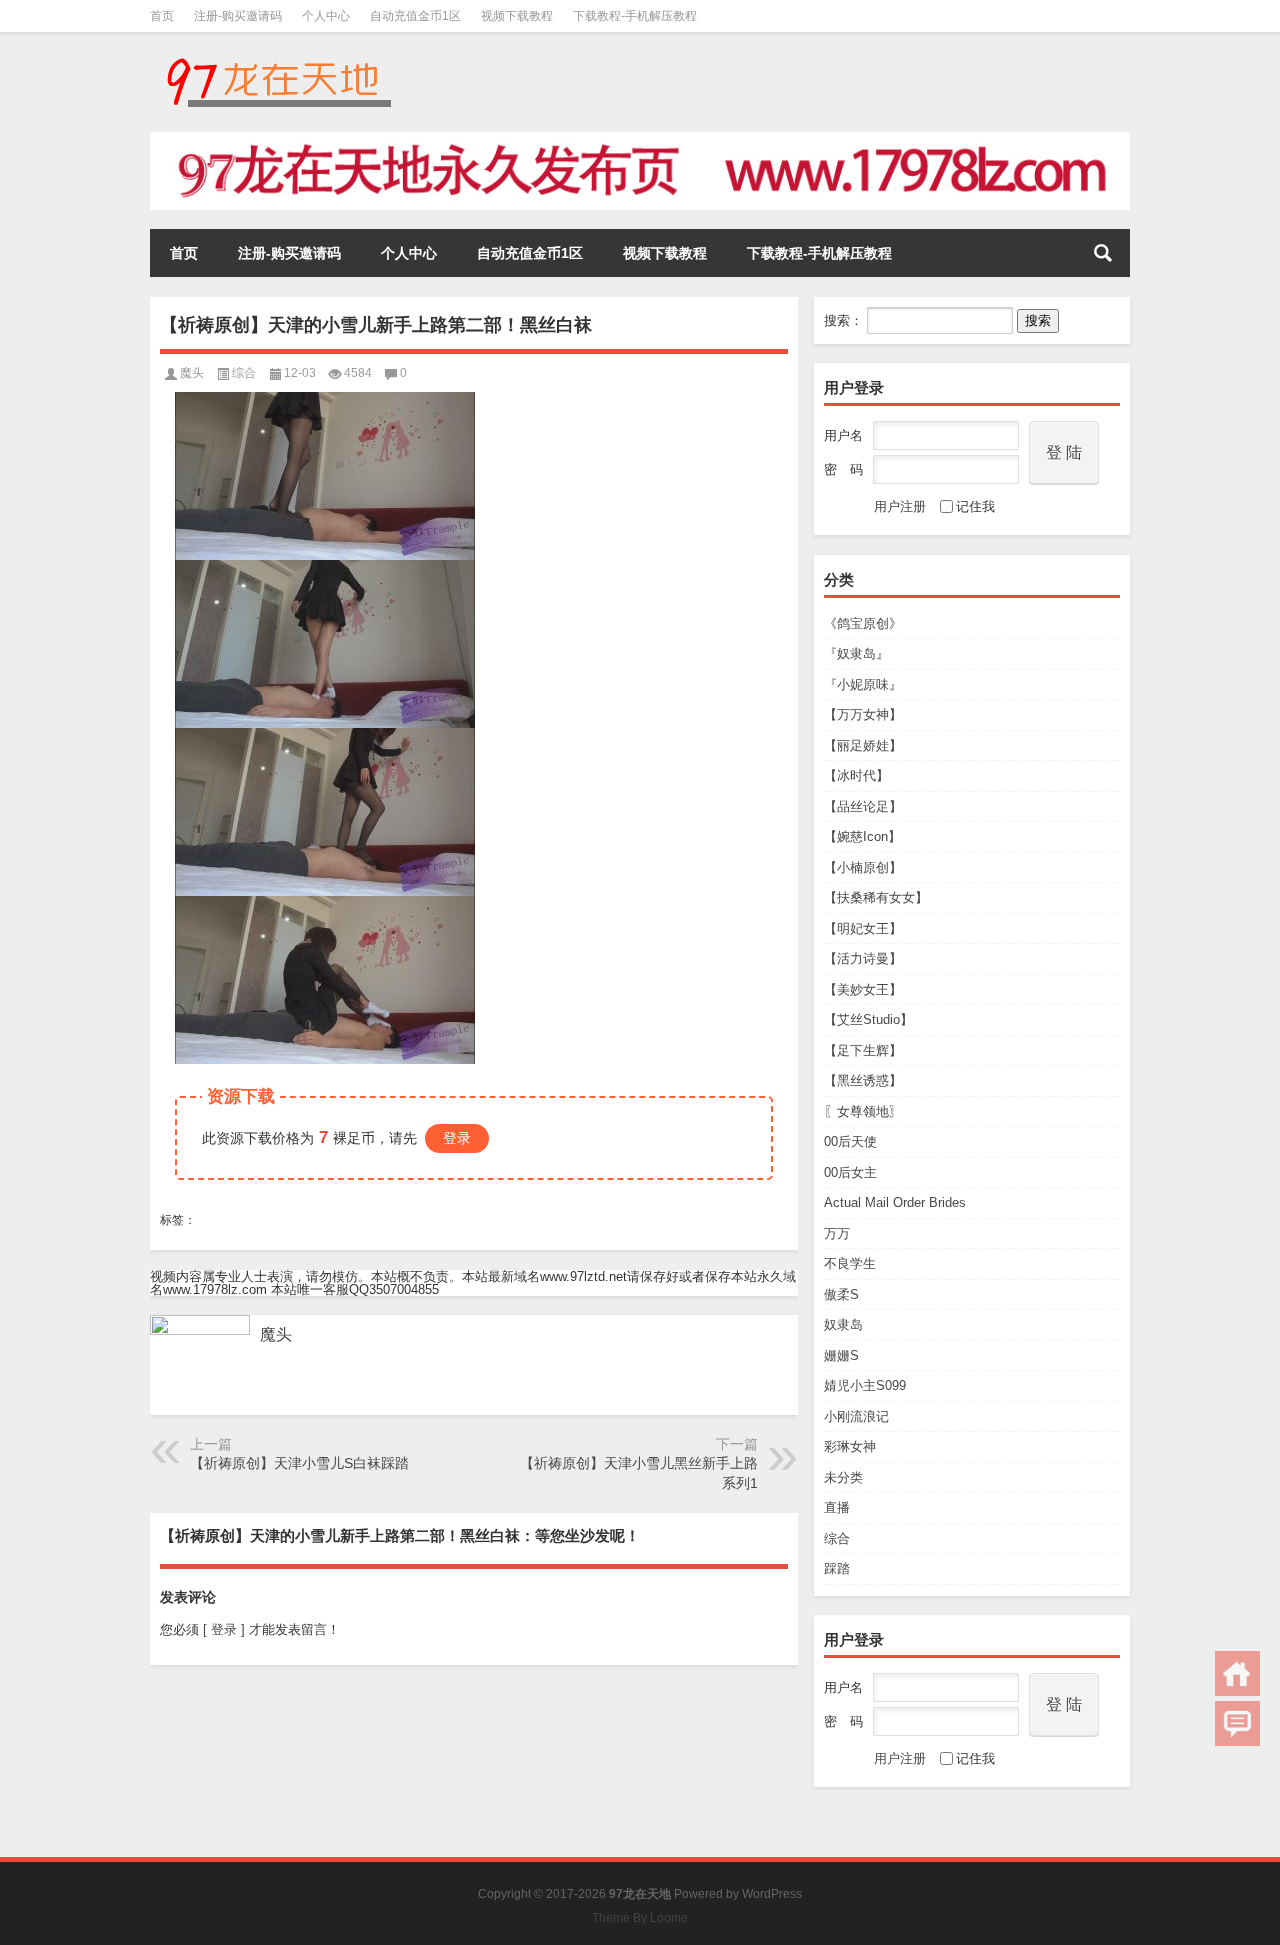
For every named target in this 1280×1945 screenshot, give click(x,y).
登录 (457, 1138)
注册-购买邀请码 (238, 16)
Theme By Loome (640, 1918)
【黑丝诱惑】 (863, 1080)
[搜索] (1103, 253)
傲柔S (841, 1294)
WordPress (772, 1894)
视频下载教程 (517, 16)
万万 (837, 1233)
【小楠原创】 (863, 867)
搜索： (843, 320)
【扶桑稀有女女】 (876, 897)
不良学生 (850, 1263)
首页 (162, 16)
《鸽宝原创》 (863, 623)
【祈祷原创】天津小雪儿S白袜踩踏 (299, 1463)
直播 (837, 1507)
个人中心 (326, 16)
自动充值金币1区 (415, 16)
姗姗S (841, 1355)
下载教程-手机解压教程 (635, 16)
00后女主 (850, 1172)
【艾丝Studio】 (868, 1019)
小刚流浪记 (856, 1416)
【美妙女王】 (863, 989)
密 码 (843, 469)
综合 (837, 1538)
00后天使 (850, 1141)
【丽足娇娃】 (863, 745)
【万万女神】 (863, 714)
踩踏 (837, 1568)
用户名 (843, 435)
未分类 (843, 1477)
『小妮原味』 (863, 684)
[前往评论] (1237, 1723)
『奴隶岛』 (856, 653)
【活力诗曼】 (863, 958)
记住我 (975, 506)
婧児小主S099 (865, 1385)
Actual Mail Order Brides (895, 1202)
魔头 (192, 373)
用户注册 (900, 506)
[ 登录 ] (224, 1629)
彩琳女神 (850, 1446)
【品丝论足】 (863, 806)
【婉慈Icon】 (862, 836)
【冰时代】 (856, 775)
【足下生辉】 (863, 1050)
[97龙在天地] (278, 58)
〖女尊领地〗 (863, 1111)
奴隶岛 (843, 1324)
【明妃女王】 (863, 928)
